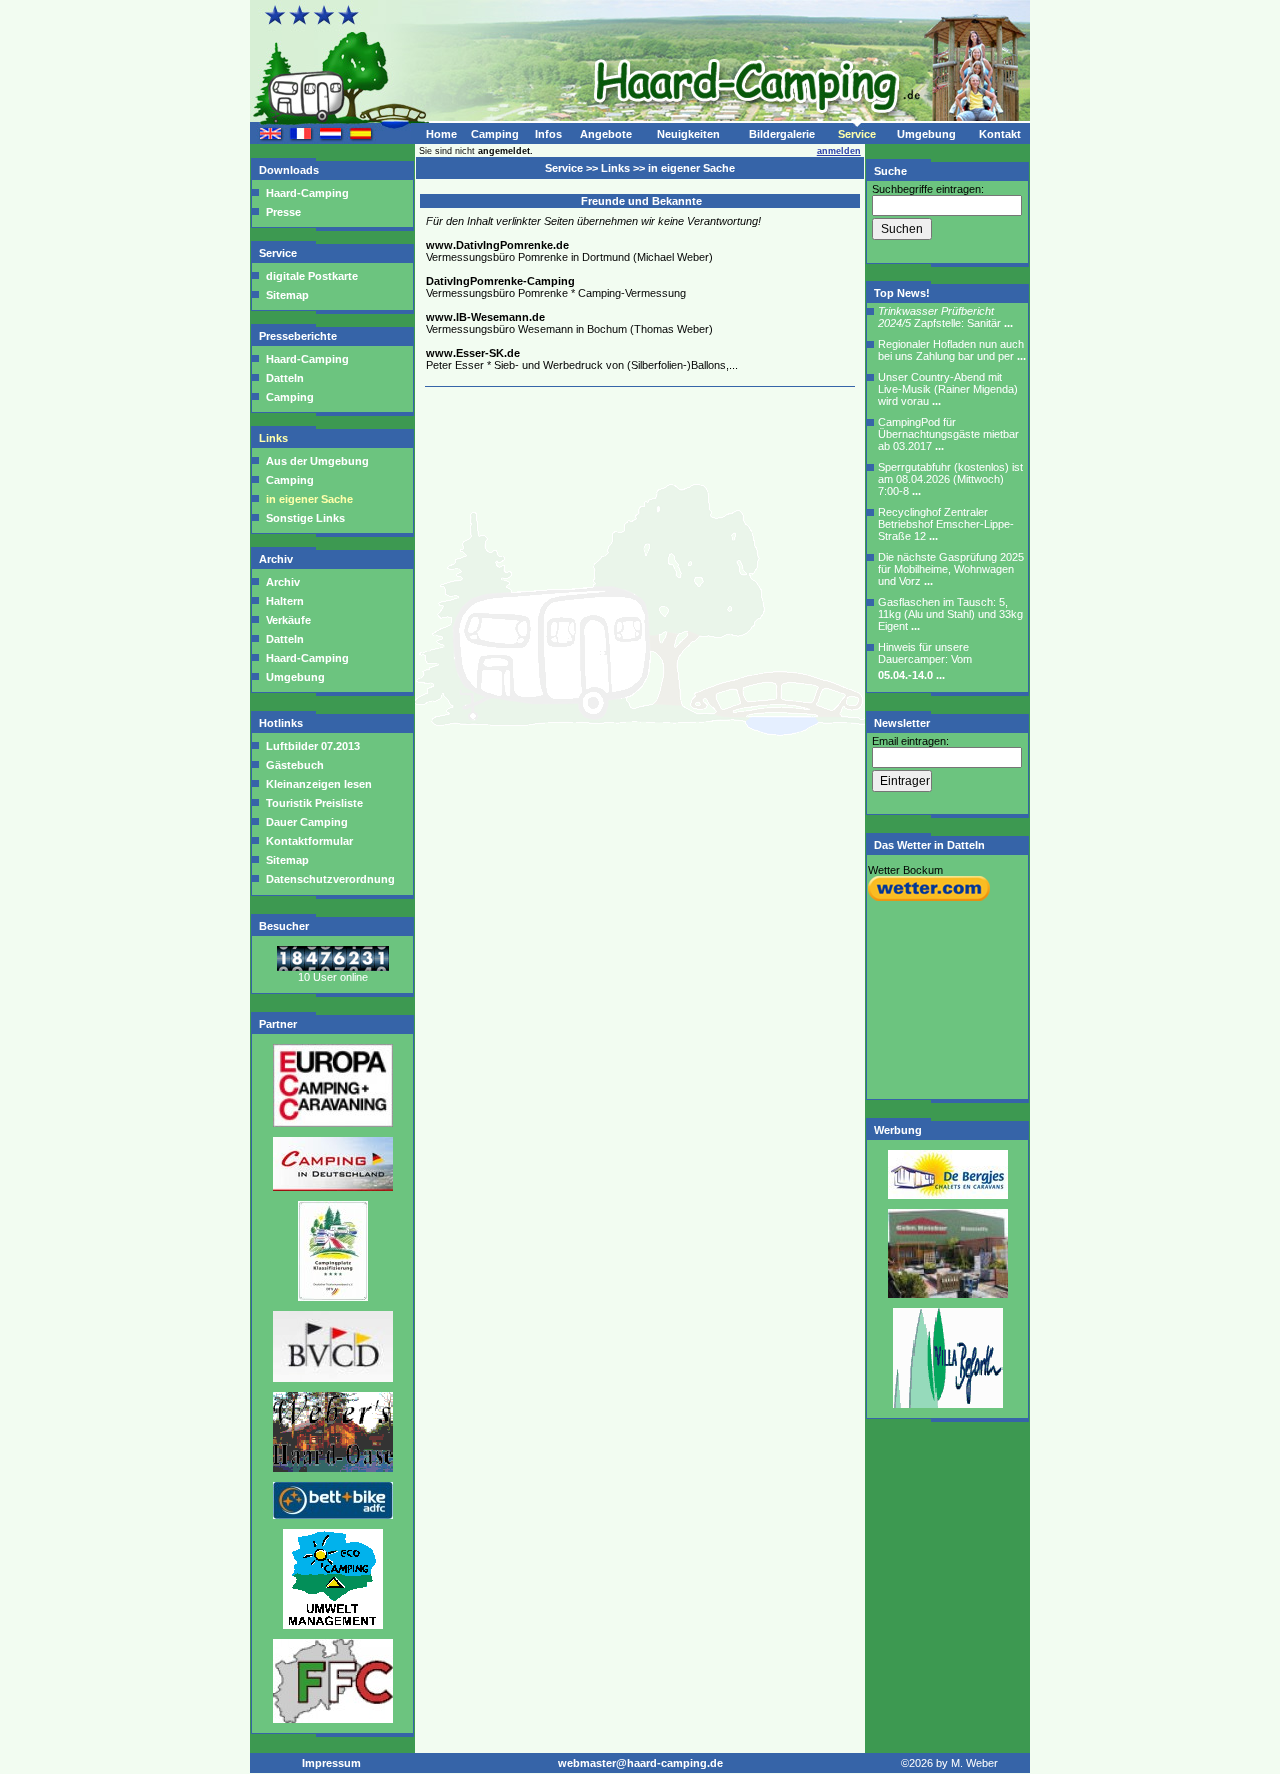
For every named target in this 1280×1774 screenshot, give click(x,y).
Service (857, 134)
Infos (548, 134)
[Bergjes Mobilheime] (948, 1195)
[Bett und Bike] (333, 1515)
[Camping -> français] (301, 137)
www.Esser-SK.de (473, 353)
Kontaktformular (308, 841)
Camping (495, 134)
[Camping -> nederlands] (331, 137)
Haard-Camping (307, 193)
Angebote (606, 134)
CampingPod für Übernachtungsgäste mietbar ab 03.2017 (948, 434)
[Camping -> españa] (361, 137)
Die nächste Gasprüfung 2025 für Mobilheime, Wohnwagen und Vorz (951, 569)
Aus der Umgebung (317, 461)
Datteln (285, 378)
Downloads (290, 170)
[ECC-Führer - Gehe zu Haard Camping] (333, 1123)
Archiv (277, 559)
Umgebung (926, 134)
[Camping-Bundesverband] (333, 1378)
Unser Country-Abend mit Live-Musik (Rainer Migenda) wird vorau (948, 389)
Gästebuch (293, 765)
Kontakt (1000, 134)
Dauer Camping (305, 822)
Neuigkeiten (688, 134)
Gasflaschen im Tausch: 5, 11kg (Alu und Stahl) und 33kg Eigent (950, 614)
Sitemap (287, 295)
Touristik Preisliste (313, 803)
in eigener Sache (309, 499)
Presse (283, 212)
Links (275, 438)
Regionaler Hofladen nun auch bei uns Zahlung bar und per (952, 350)
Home (441, 134)
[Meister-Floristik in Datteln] (948, 1404)
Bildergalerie (782, 134)
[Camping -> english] (271, 137)
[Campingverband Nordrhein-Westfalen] (333, 1719)
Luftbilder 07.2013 (311, 746)
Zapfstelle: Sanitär (945, 317)
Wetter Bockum (905, 870)
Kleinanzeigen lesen (317, 784)
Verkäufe (288, 620)
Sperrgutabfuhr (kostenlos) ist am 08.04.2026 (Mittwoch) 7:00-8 (950, 479)
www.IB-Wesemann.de (485, 317)
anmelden (839, 151)
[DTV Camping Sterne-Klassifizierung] (333, 1297)
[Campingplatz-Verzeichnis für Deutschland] (333, 1187)
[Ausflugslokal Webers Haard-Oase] (333, 1468)
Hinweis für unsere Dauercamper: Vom (925, 661)
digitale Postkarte (312, 276)
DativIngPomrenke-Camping (500, 281)
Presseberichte (299, 336)
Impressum (331, 1763)
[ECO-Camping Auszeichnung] (333, 1625)
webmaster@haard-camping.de (640, 1763)
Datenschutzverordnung (329, 879)
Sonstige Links (305, 518)
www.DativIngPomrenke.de (497, 245)
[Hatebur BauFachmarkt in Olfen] (948, 1294)
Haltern (285, 601)
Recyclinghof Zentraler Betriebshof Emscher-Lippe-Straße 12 (946, 524)
